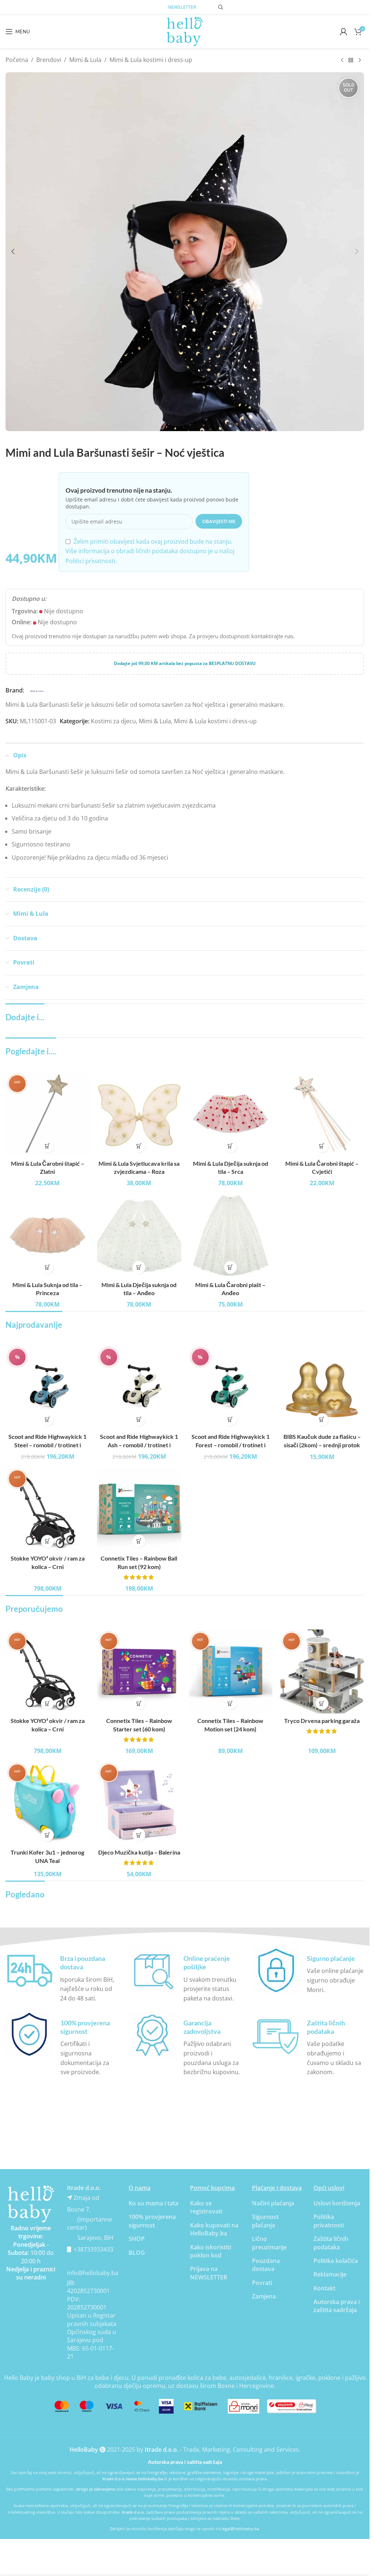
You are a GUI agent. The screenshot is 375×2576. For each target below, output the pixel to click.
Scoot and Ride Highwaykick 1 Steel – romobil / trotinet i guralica (47, 1445)
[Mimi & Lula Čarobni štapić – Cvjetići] (322, 1114)
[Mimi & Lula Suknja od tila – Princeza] (48, 1235)
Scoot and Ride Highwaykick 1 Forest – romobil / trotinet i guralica (231, 1445)
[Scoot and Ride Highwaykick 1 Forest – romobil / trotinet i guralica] (231, 1388)
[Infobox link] (62, 1975)
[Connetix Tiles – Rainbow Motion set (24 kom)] (231, 1672)
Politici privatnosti (90, 561)
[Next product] (360, 60)
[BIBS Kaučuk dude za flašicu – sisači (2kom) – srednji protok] (322, 1388)
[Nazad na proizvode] (351, 60)
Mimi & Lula (85, 60)
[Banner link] (31, 2204)
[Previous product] (342, 60)
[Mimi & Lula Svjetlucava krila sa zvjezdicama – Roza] (139, 1114)
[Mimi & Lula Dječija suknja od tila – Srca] (231, 1114)
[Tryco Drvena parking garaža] (322, 1672)
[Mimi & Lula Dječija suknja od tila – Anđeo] (139, 1235)
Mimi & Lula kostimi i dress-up (151, 60)
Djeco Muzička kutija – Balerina (139, 1852)
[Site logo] (185, 31)
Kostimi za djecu (113, 721)
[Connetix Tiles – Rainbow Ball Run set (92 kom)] (139, 1509)
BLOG (137, 2253)
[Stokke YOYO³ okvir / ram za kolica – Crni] (48, 1509)
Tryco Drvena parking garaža (322, 1721)
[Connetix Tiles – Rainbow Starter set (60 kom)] (139, 1672)
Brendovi (49, 60)
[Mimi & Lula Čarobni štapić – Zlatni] (48, 1114)
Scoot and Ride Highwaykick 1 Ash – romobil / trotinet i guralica (139, 1445)
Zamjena (264, 2296)
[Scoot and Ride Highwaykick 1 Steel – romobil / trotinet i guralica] (48, 1388)
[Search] (221, 7)
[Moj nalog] (344, 32)
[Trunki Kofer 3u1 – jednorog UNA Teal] (48, 1803)
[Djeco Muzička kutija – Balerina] (139, 1803)
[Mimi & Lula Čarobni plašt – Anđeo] (231, 1235)
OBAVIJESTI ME (219, 521)
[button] (13, 251)
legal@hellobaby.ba (240, 2529)
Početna (17, 60)
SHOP (137, 2239)
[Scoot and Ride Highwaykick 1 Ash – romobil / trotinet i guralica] (139, 1388)
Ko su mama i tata (153, 2203)
